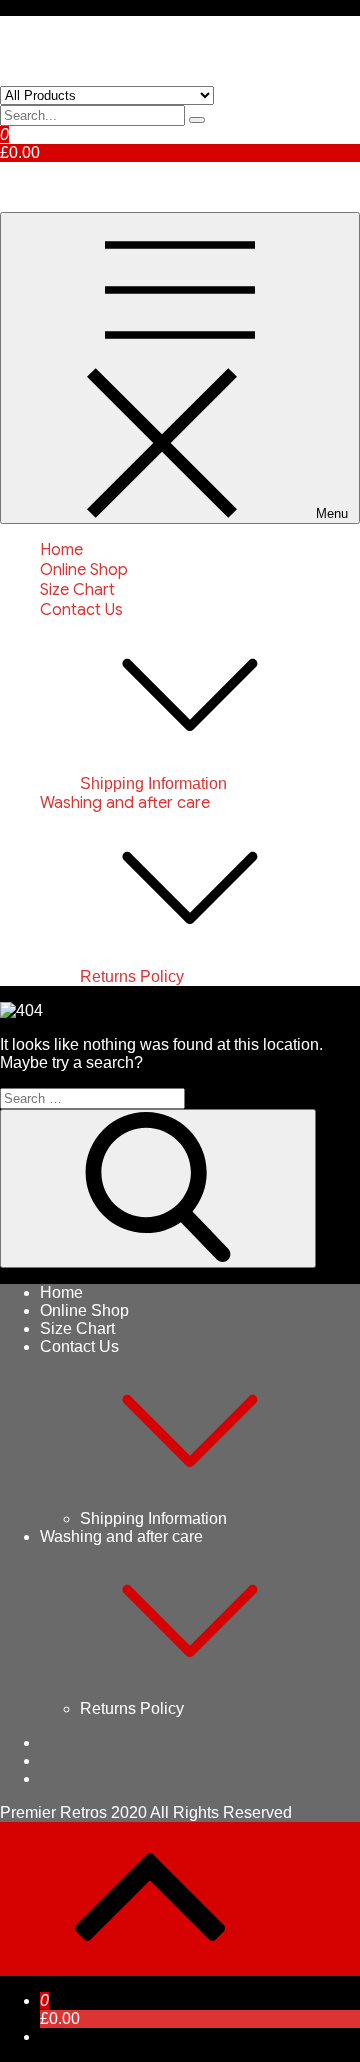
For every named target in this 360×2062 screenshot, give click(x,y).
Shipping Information (153, 783)
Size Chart (77, 590)
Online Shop (84, 570)
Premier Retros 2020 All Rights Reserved (146, 1812)
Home (61, 550)
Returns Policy (132, 976)
